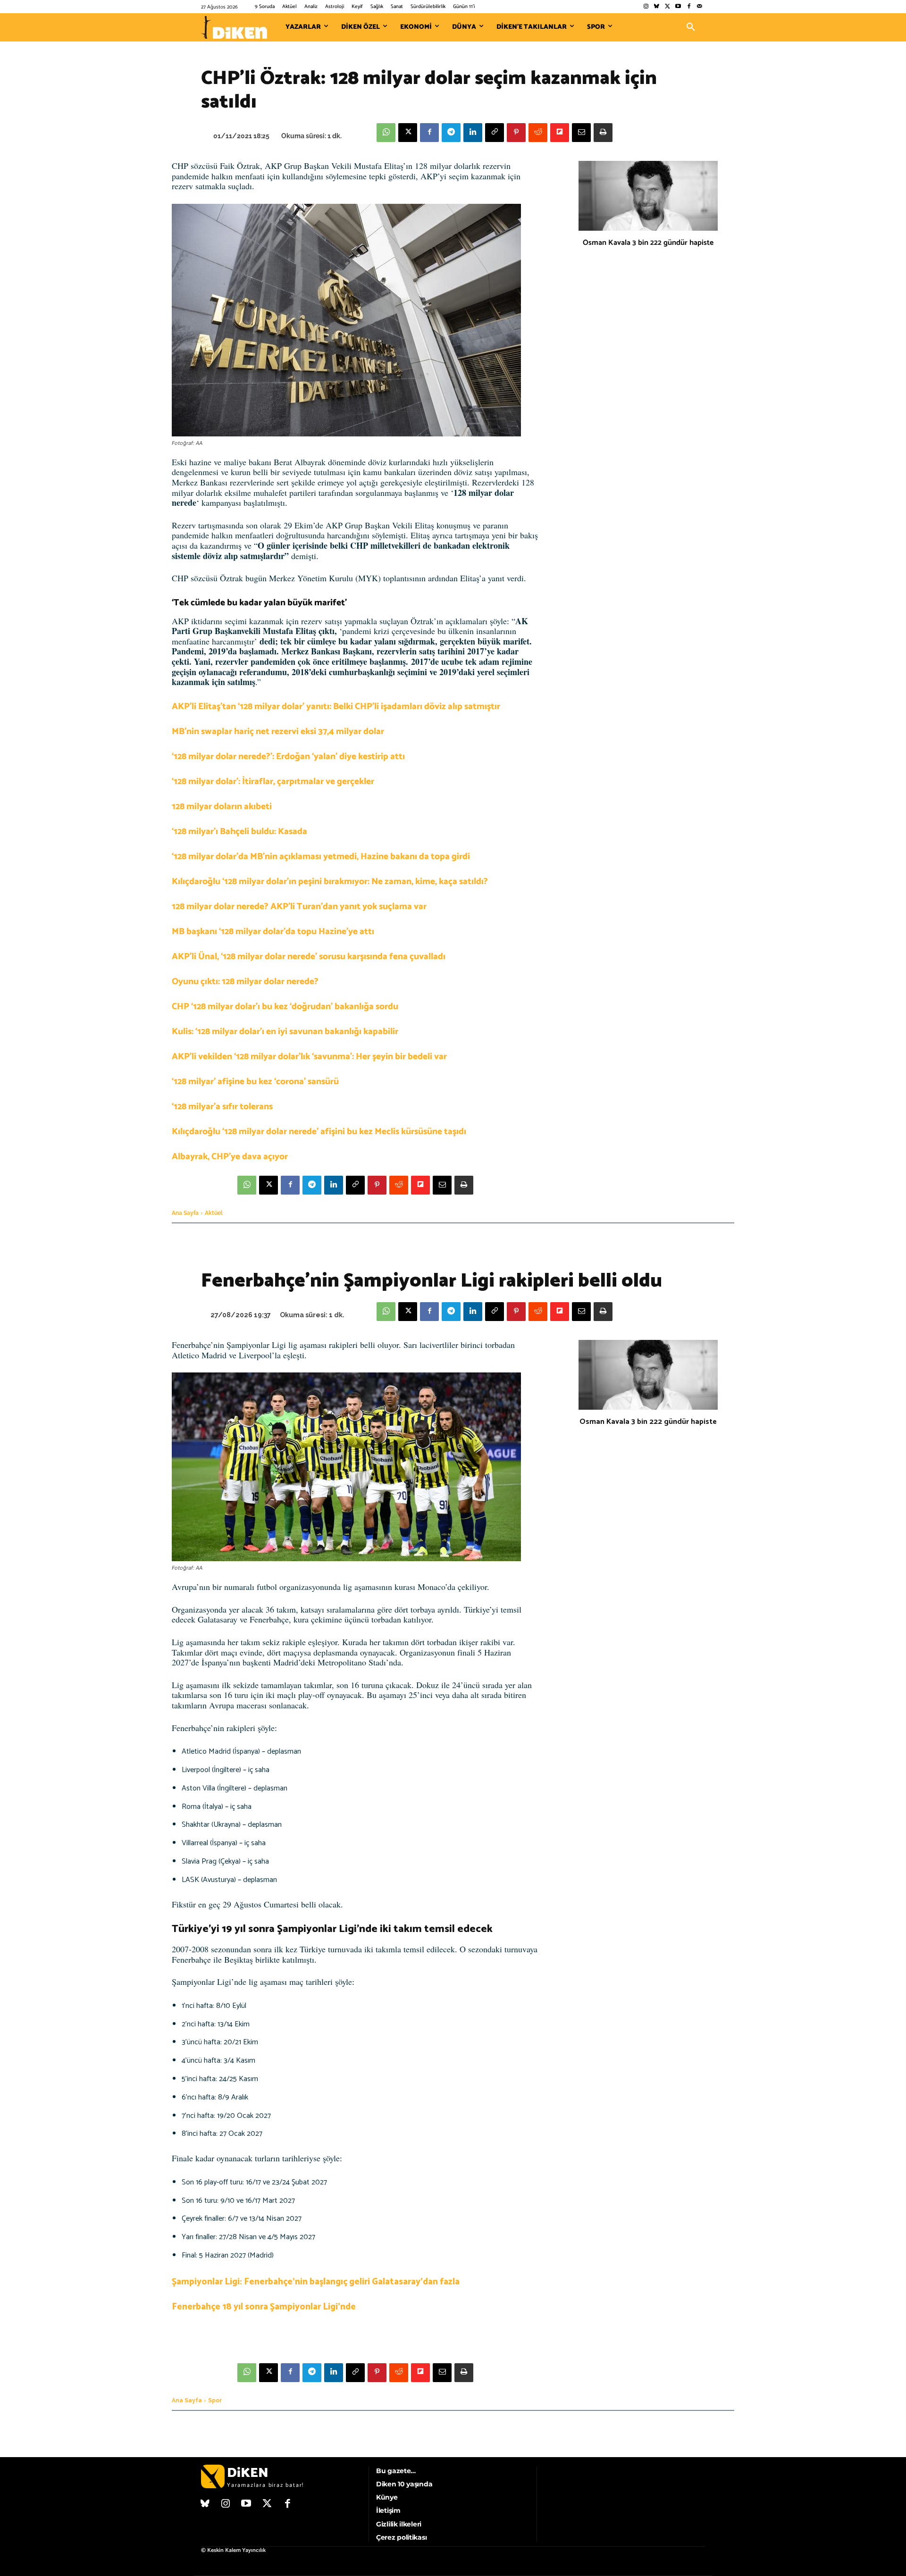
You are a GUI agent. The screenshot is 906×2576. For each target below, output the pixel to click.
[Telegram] (451, 133)
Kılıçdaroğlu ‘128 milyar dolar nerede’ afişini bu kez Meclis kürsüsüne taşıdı (319, 1132)
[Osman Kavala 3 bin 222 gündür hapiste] (648, 196)
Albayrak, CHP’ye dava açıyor (230, 1157)
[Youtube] (678, 7)
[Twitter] (667, 7)
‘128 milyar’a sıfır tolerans (222, 1107)
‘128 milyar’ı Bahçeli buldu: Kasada (239, 832)
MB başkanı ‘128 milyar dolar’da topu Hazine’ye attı (273, 932)
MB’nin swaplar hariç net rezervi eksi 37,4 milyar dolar (278, 732)
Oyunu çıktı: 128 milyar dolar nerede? (245, 982)
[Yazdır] (603, 133)
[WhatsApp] (386, 133)
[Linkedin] (473, 133)
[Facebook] (689, 7)
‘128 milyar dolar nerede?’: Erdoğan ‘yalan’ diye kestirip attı (288, 757)
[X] (408, 133)
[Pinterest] (516, 133)
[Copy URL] (495, 133)
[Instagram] (646, 7)
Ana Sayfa (185, 1213)
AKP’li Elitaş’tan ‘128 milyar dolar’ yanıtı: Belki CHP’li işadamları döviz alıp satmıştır (336, 707)
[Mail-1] (700, 7)
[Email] (581, 133)
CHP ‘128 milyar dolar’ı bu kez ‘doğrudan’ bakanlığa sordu (285, 1007)
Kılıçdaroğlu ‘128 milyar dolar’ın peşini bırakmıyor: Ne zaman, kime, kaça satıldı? (330, 882)
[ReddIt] (538, 133)
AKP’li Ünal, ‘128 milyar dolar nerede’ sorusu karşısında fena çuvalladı (309, 957)
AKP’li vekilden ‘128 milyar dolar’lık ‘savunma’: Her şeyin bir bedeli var (309, 1057)
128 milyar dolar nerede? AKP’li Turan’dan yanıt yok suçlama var (299, 907)
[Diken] (234, 27)
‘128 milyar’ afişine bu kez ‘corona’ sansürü (255, 1082)
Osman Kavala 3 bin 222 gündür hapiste (648, 243)
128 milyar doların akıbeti (222, 807)
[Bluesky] (657, 7)
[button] (691, 27)
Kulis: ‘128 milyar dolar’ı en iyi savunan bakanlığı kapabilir (285, 1032)
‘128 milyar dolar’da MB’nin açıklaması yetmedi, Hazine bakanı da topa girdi (321, 857)
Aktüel (214, 1213)
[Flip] (560, 133)
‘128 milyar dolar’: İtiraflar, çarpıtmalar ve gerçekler (273, 782)
